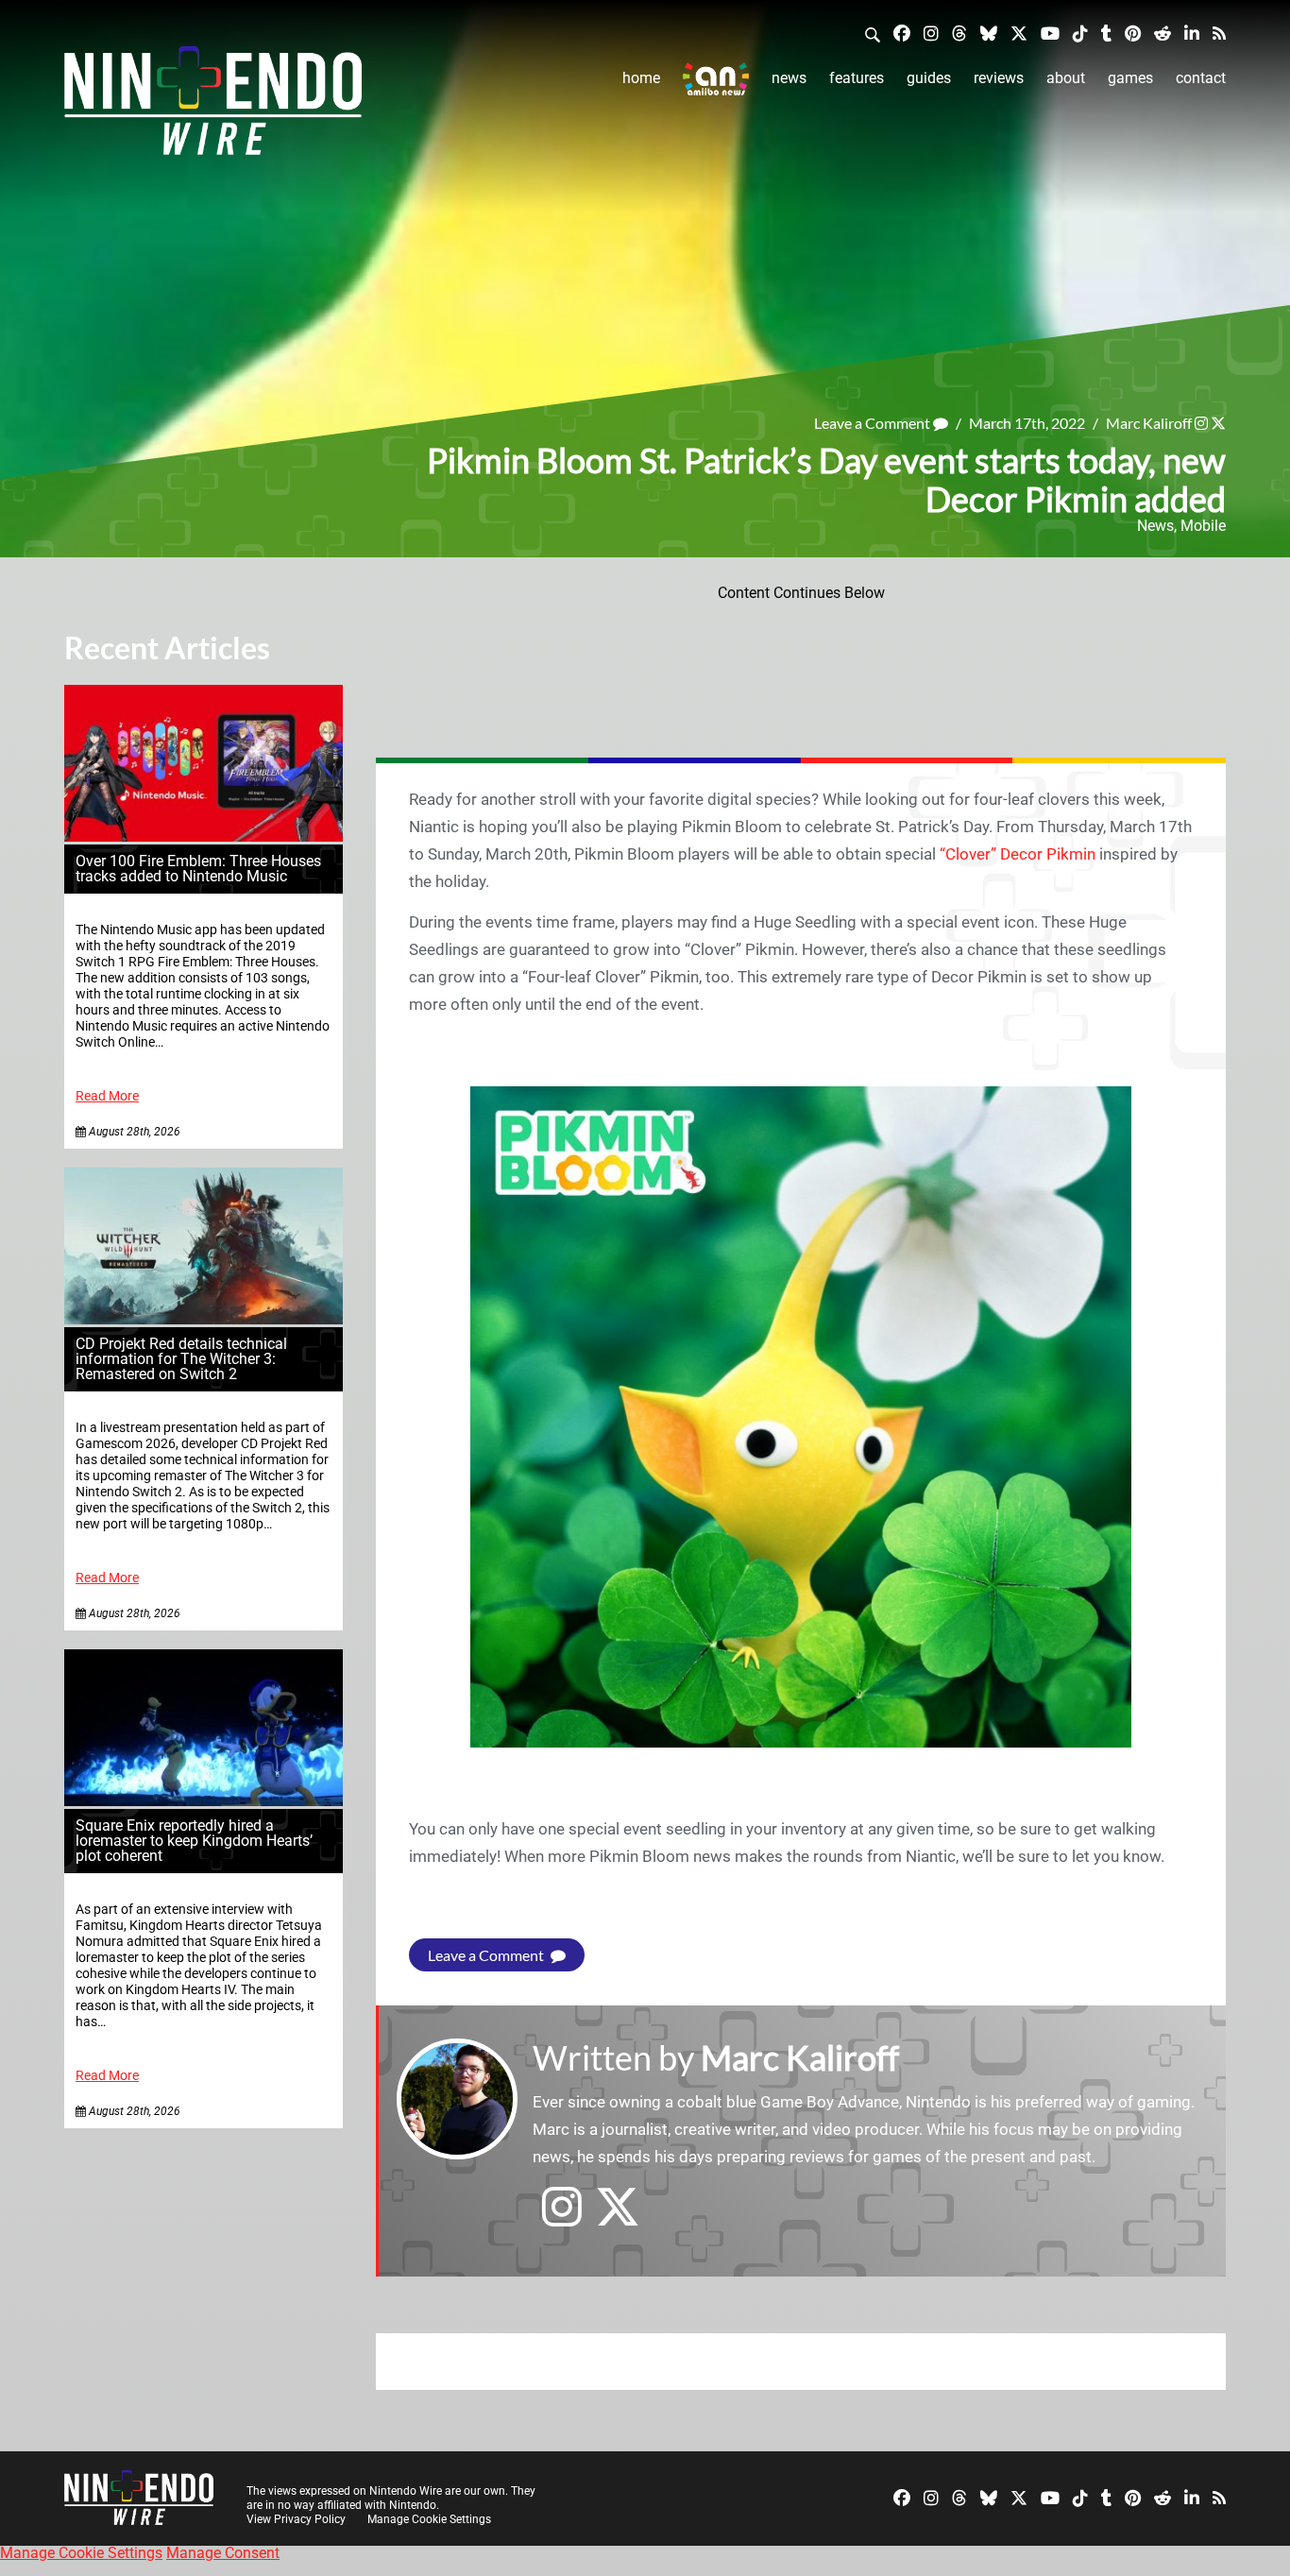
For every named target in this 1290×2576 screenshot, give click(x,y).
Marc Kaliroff (1149, 423)
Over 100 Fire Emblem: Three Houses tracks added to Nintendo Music (198, 869)
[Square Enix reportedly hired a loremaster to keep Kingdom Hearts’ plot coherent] (204, 1801)
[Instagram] (931, 33)
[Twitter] (1019, 33)
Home (641, 78)
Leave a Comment (874, 423)
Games (1130, 78)
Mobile (1203, 526)
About (1066, 78)
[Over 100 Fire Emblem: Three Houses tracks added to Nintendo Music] (204, 836)
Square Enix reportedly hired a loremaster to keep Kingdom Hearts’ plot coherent (194, 1841)
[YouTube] (1050, 33)
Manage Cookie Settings (429, 2519)
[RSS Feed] (1219, 33)
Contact (1201, 78)
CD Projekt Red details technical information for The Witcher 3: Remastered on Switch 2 (181, 1359)
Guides (929, 78)
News (789, 78)
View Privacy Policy (296, 2519)
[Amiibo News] (716, 79)
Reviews (999, 78)
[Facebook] (902, 33)
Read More (107, 1096)
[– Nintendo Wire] (213, 107)
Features (857, 78)
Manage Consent (223, 2553)
